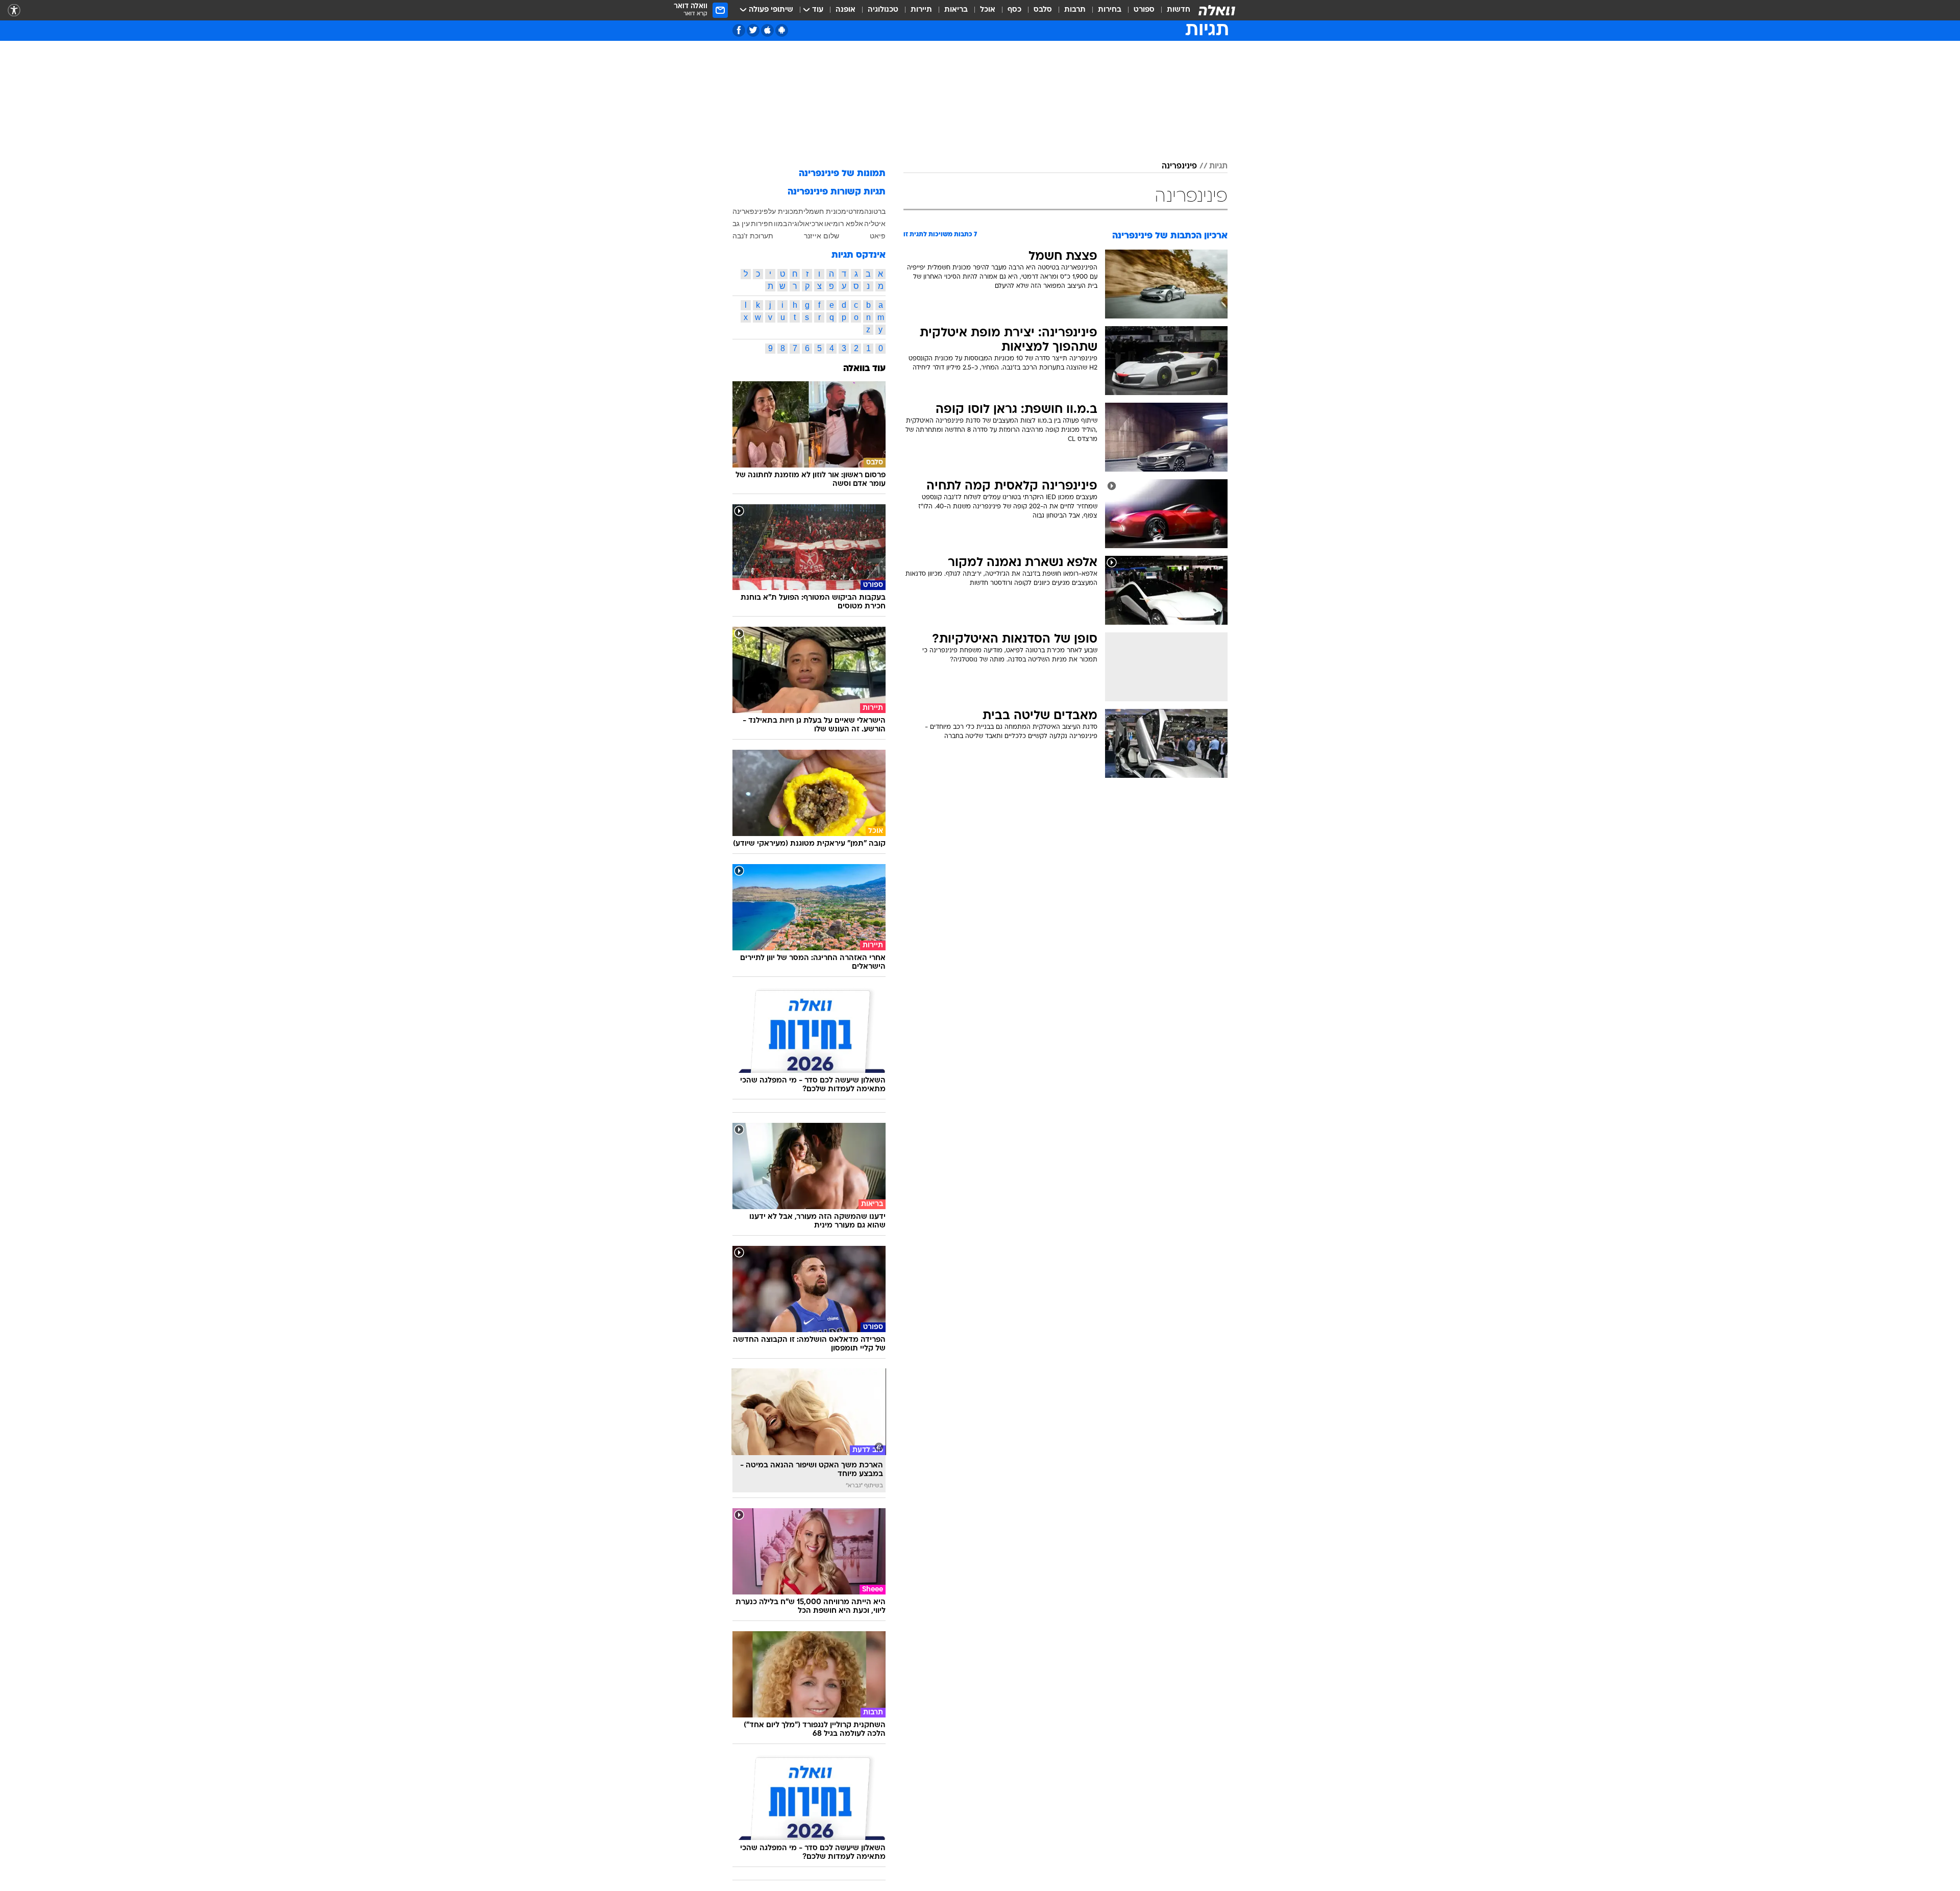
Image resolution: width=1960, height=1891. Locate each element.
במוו (780, 224)
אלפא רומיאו (844, 224)
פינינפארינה (750, 211)
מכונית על (783, 211)
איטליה (875, 224)
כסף (1014, 10)
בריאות (956, 10)
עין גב (741, 224)
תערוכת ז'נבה (753, 236)
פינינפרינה (1179, 166)
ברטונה (875, 211)
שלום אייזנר (822, 236)
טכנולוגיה (883, 10)
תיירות (921, 10)
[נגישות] (14, 10)
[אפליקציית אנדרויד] (782, 30)
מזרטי (855, 211)
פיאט (878, 236)
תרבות (1075, 10)
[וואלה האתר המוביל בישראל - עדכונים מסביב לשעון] (1217, 10)
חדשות (1179, 10)
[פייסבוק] (739, 30)
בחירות (1110, 10)
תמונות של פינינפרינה (842, 174)
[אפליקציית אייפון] (767, 30)
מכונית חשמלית (822, 211)
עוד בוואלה (864, 369)
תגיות (1218, 166)
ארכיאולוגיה (805, 224)
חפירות (762, 224)
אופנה (846, 10)
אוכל (988, 10)
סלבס (1043, 10)
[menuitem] (1172, 10)
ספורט (1144, 10)
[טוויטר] (753, 30)
